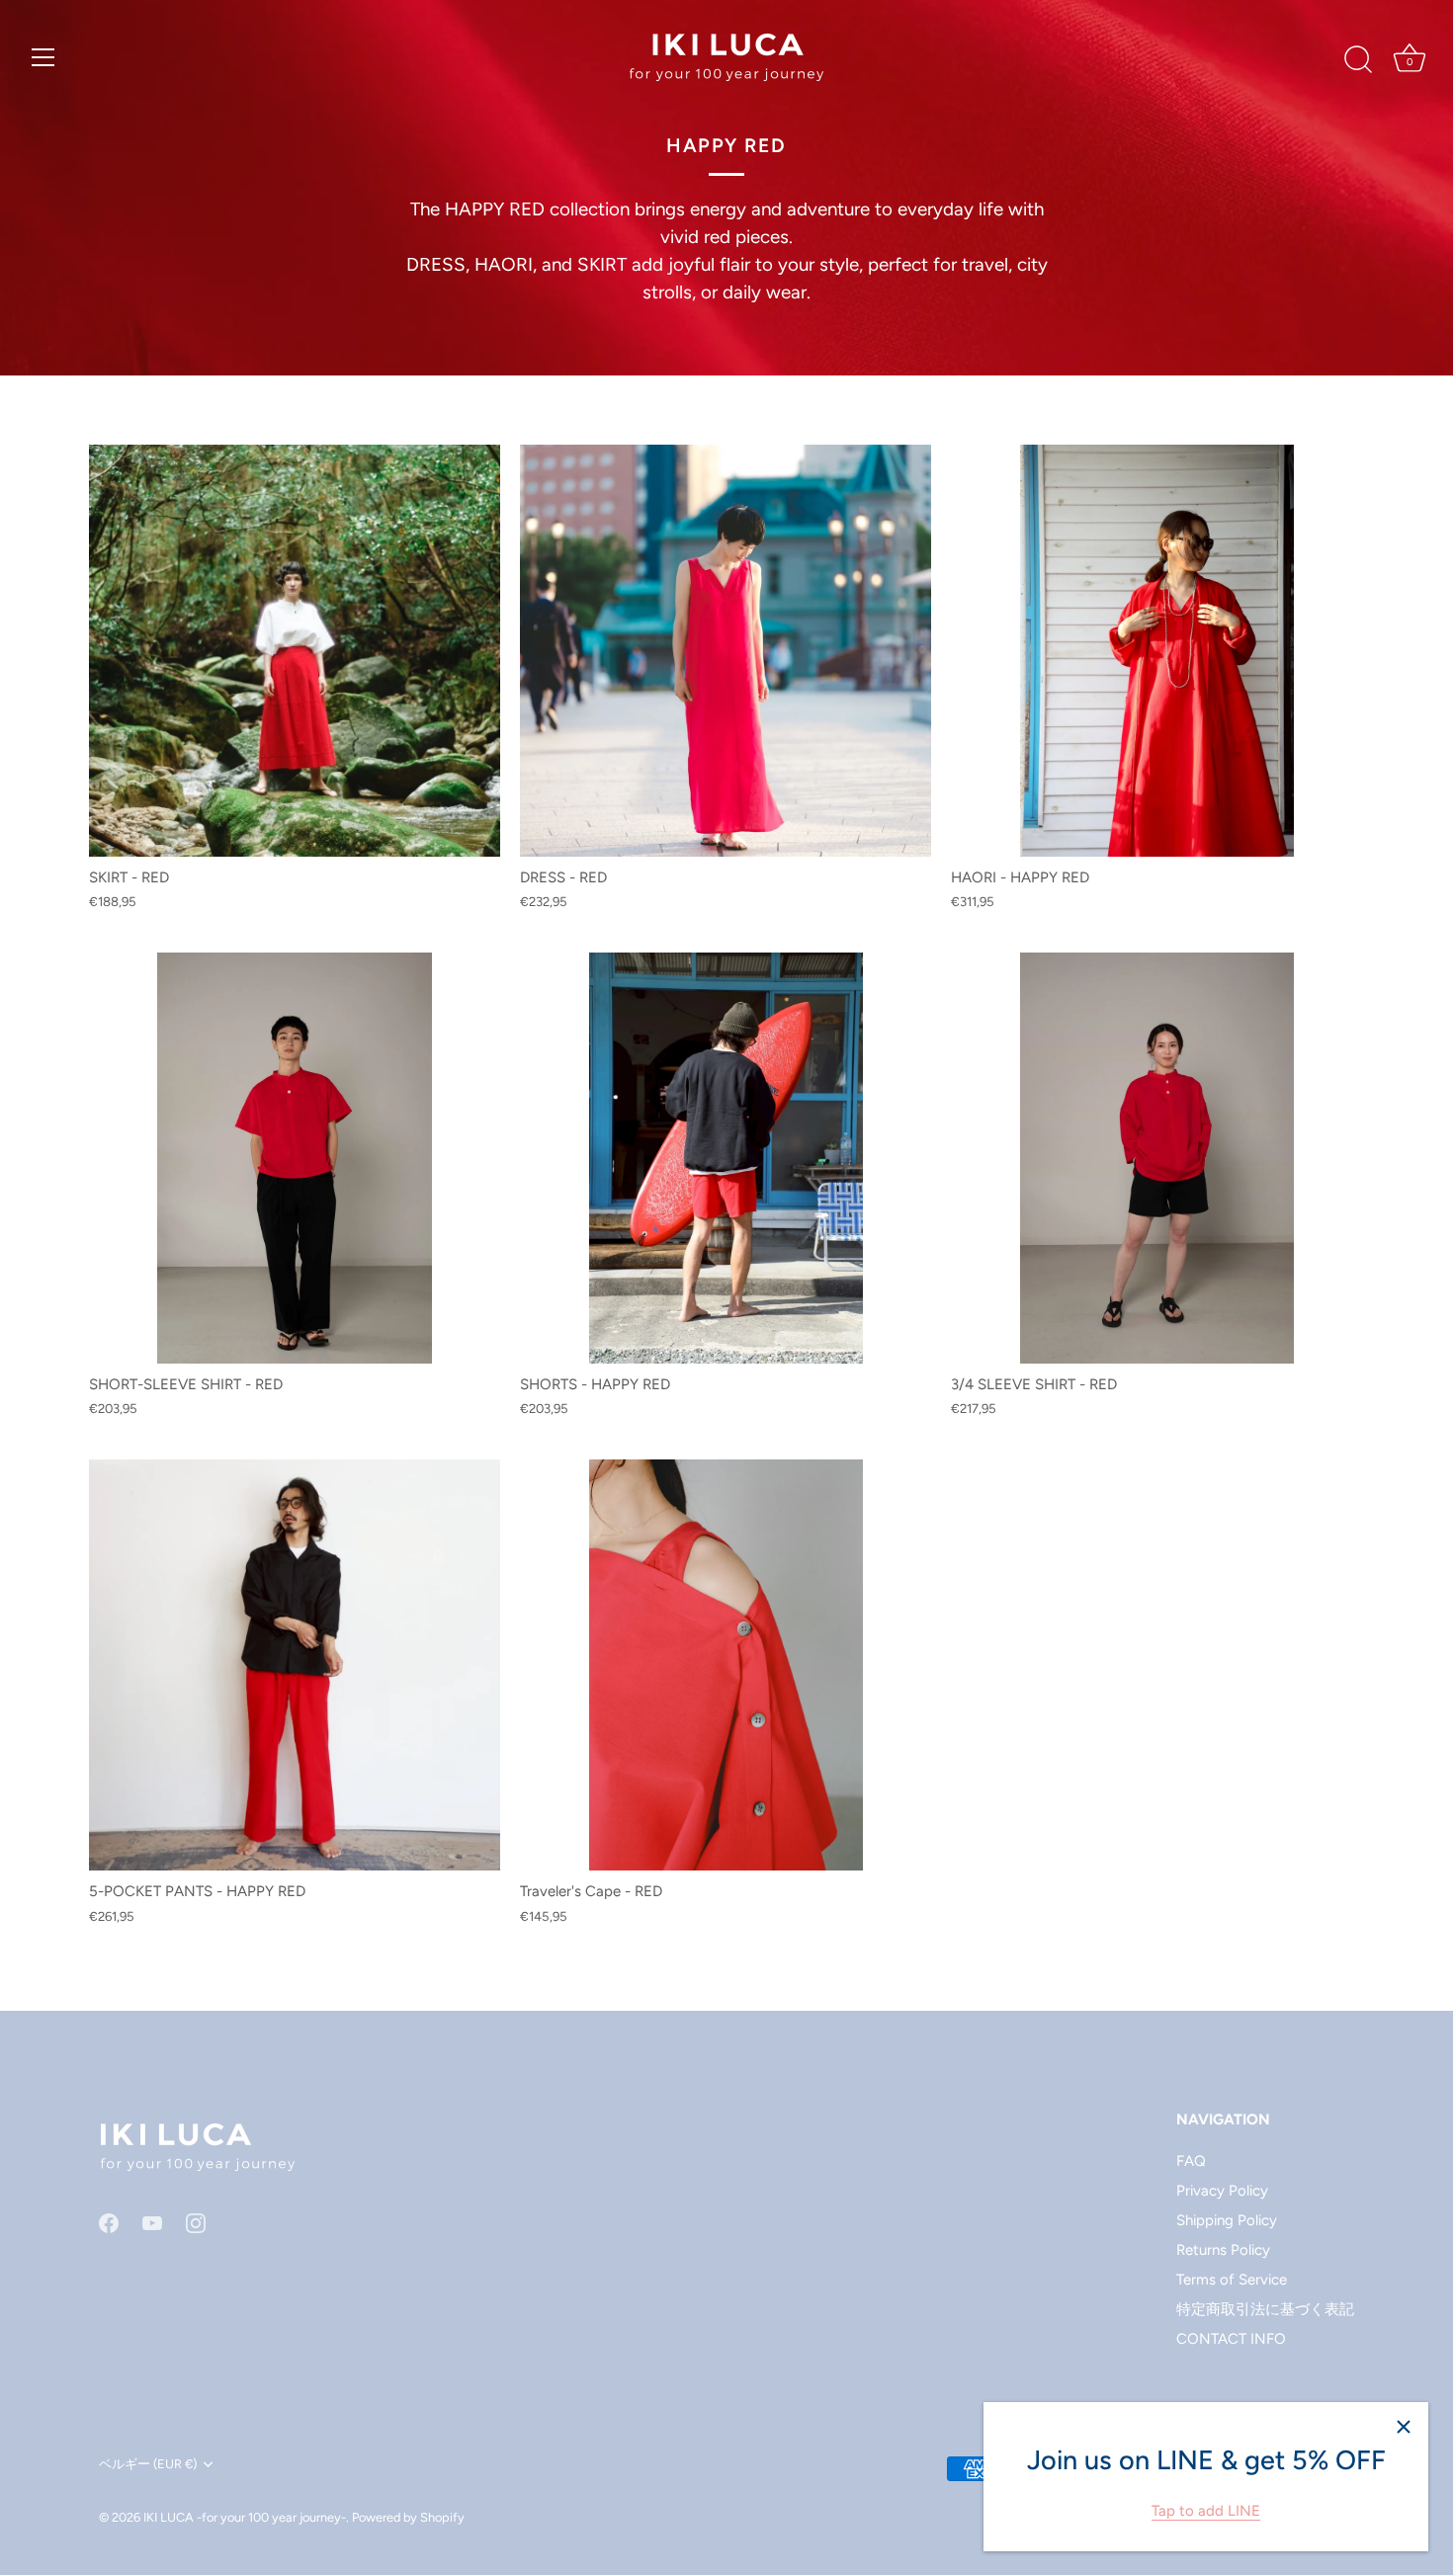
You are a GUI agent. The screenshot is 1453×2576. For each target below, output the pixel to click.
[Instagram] (196, 2222)
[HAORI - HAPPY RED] (1156, 650)
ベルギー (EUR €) (148, 2464)
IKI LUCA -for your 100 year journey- (245, 2517)
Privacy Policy (1222, 2191)
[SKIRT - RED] (295, 650)
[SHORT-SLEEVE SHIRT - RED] (295, 1158)
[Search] (1358, 60)
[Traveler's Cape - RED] (726, 1665)
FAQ (1191, 2161)
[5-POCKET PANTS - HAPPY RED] (295, 1665)
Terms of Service (1232, 2280)
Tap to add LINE (1206, 2511)
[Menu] (43, 57)
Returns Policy (1223, 2250)
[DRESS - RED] (726, 650)
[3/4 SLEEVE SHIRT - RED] (1156, 1158)
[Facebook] (109, 2222)
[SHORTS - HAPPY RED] (726, 1158)
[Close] (1404, 2427)
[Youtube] (152, 2222)
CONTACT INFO (1231, 2339)
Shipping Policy (1227, 2220)
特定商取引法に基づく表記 (1265, 2309)
